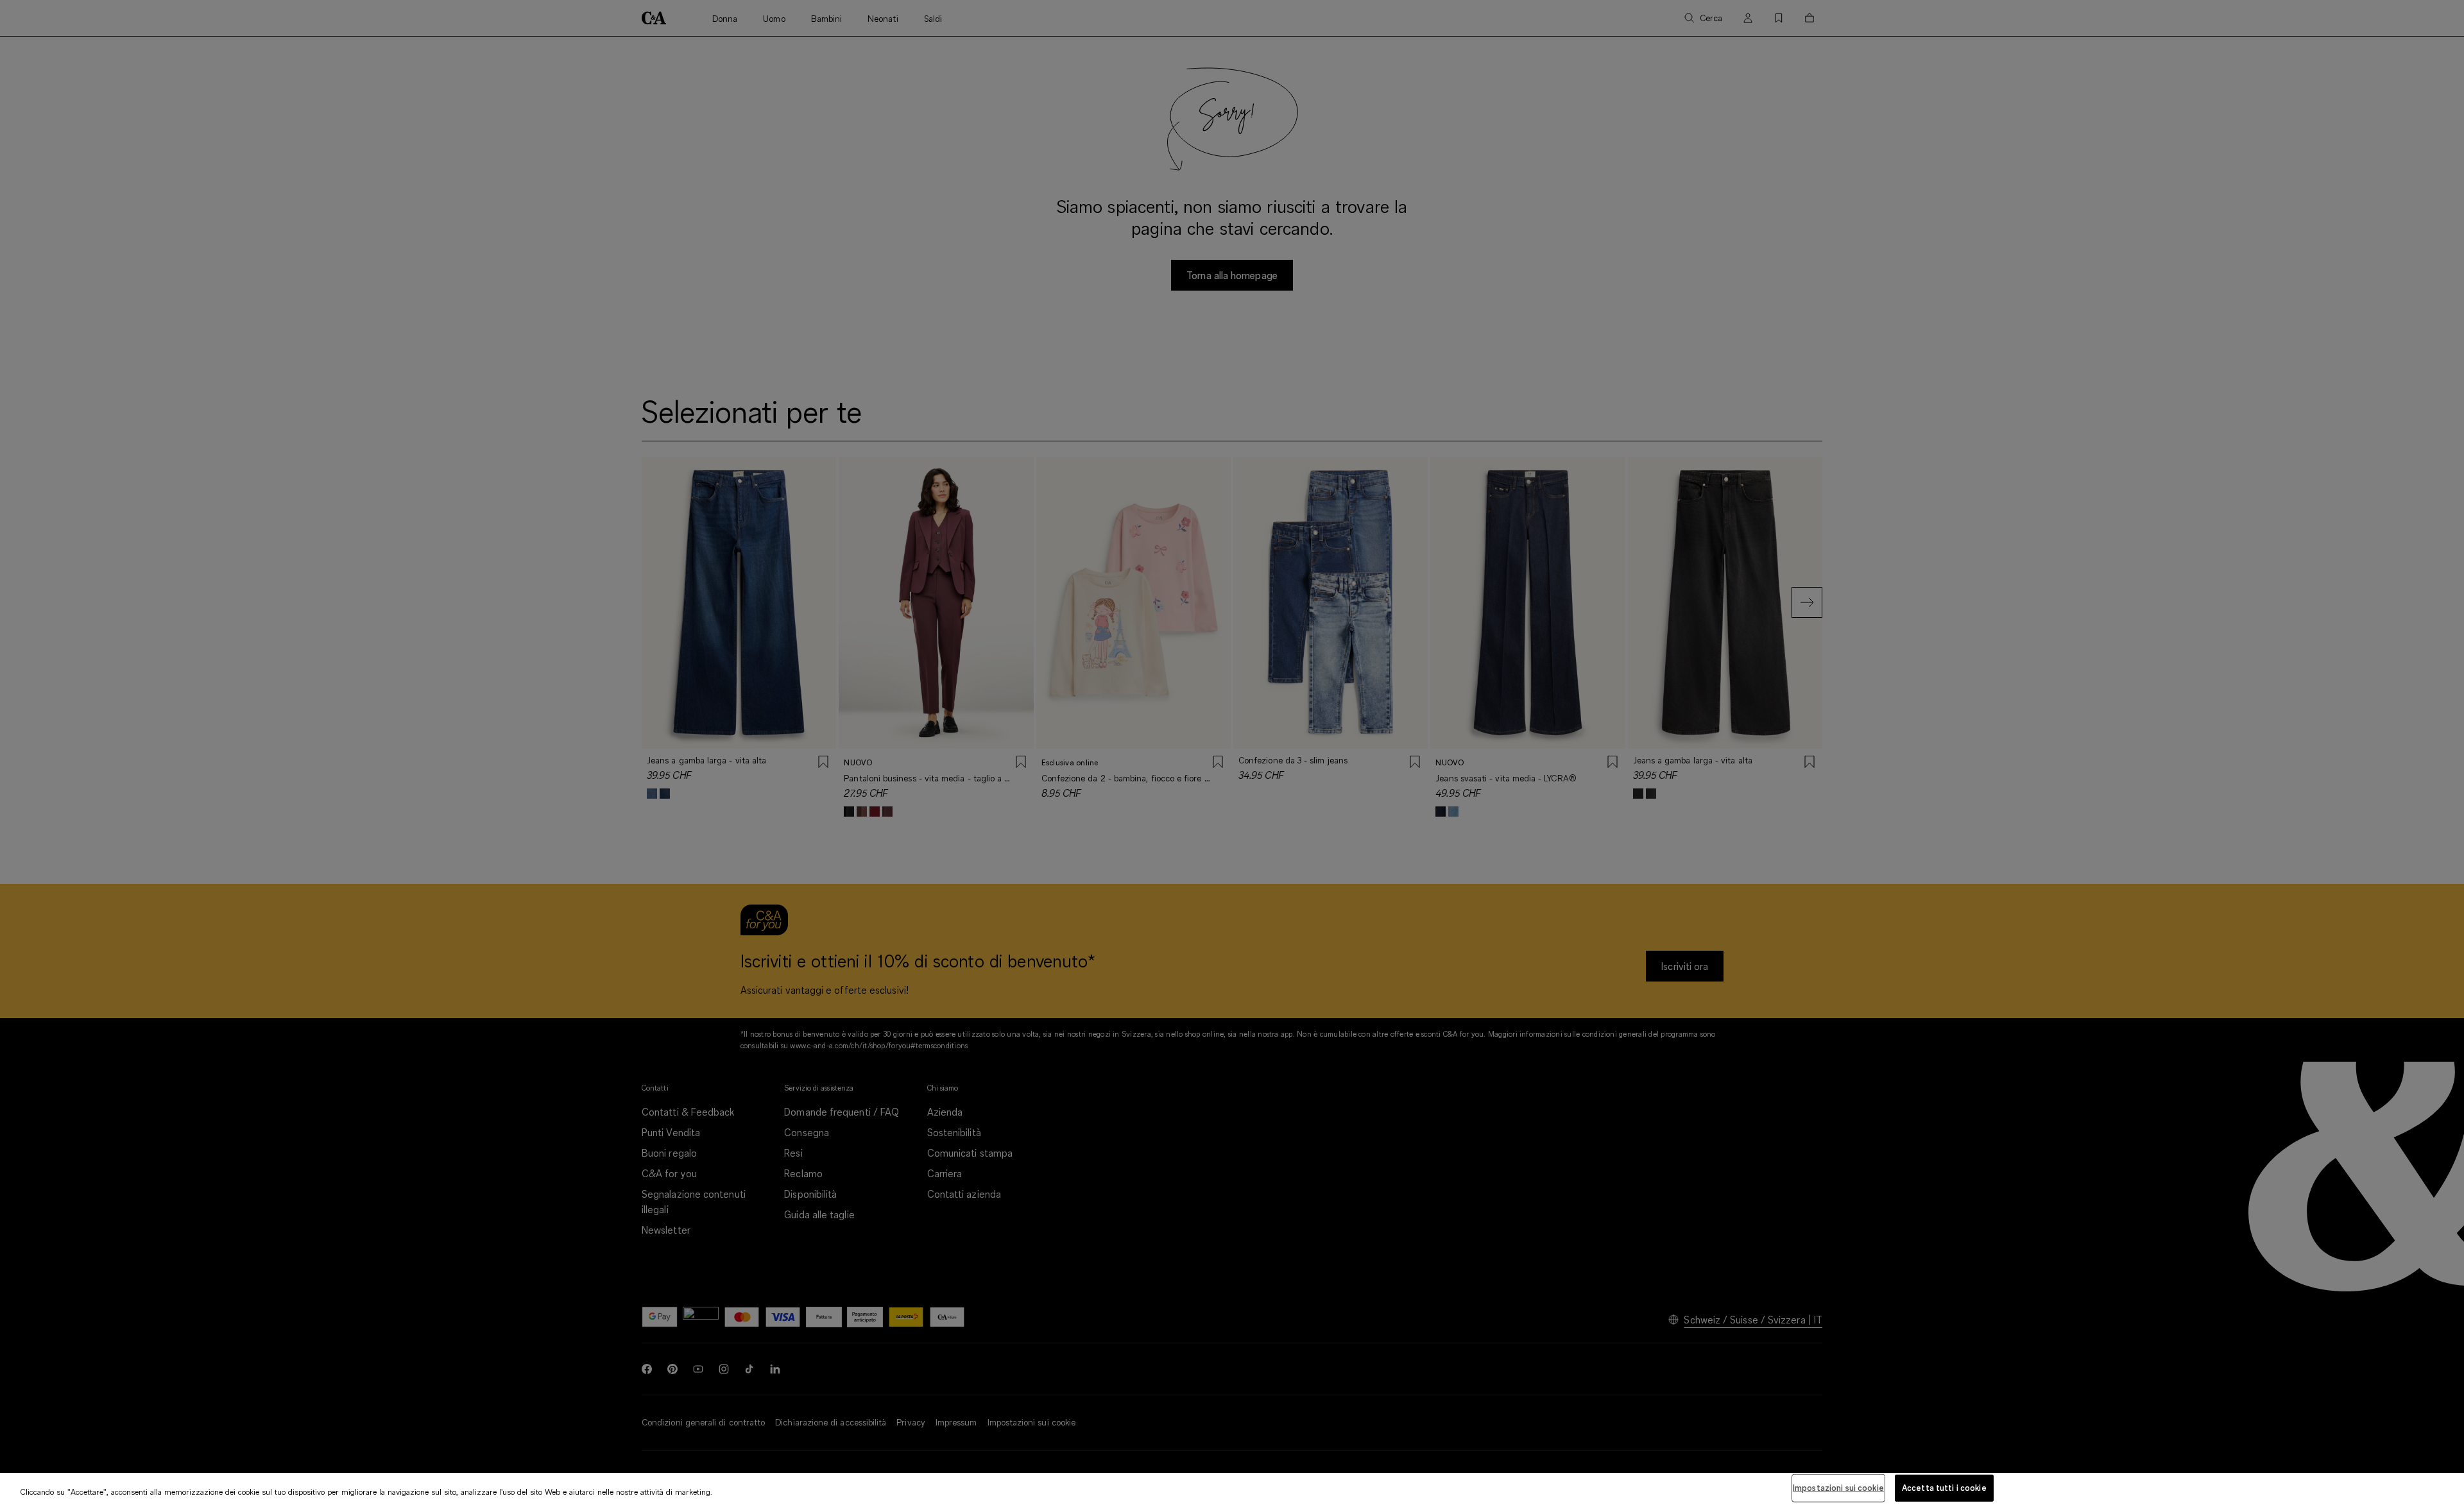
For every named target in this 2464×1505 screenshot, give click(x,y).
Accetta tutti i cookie (1944, 1488)
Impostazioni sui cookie (1838, 1488)
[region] (1232, 1489)
